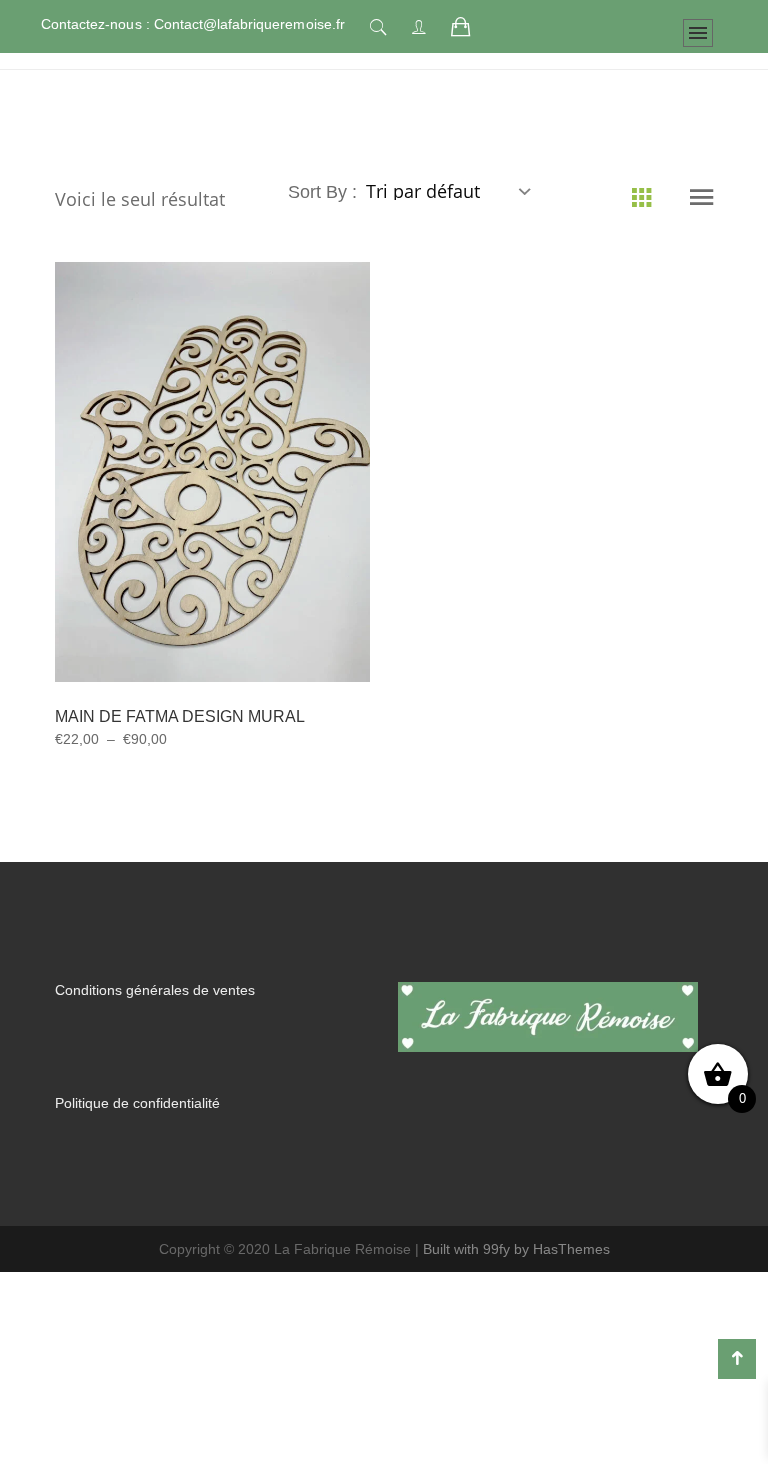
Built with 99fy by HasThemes (516, 1336)
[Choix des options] (188, 602)
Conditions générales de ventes (155, 1077)
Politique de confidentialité (137, 1190)
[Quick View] (235, 603)
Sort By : (325, 279)
